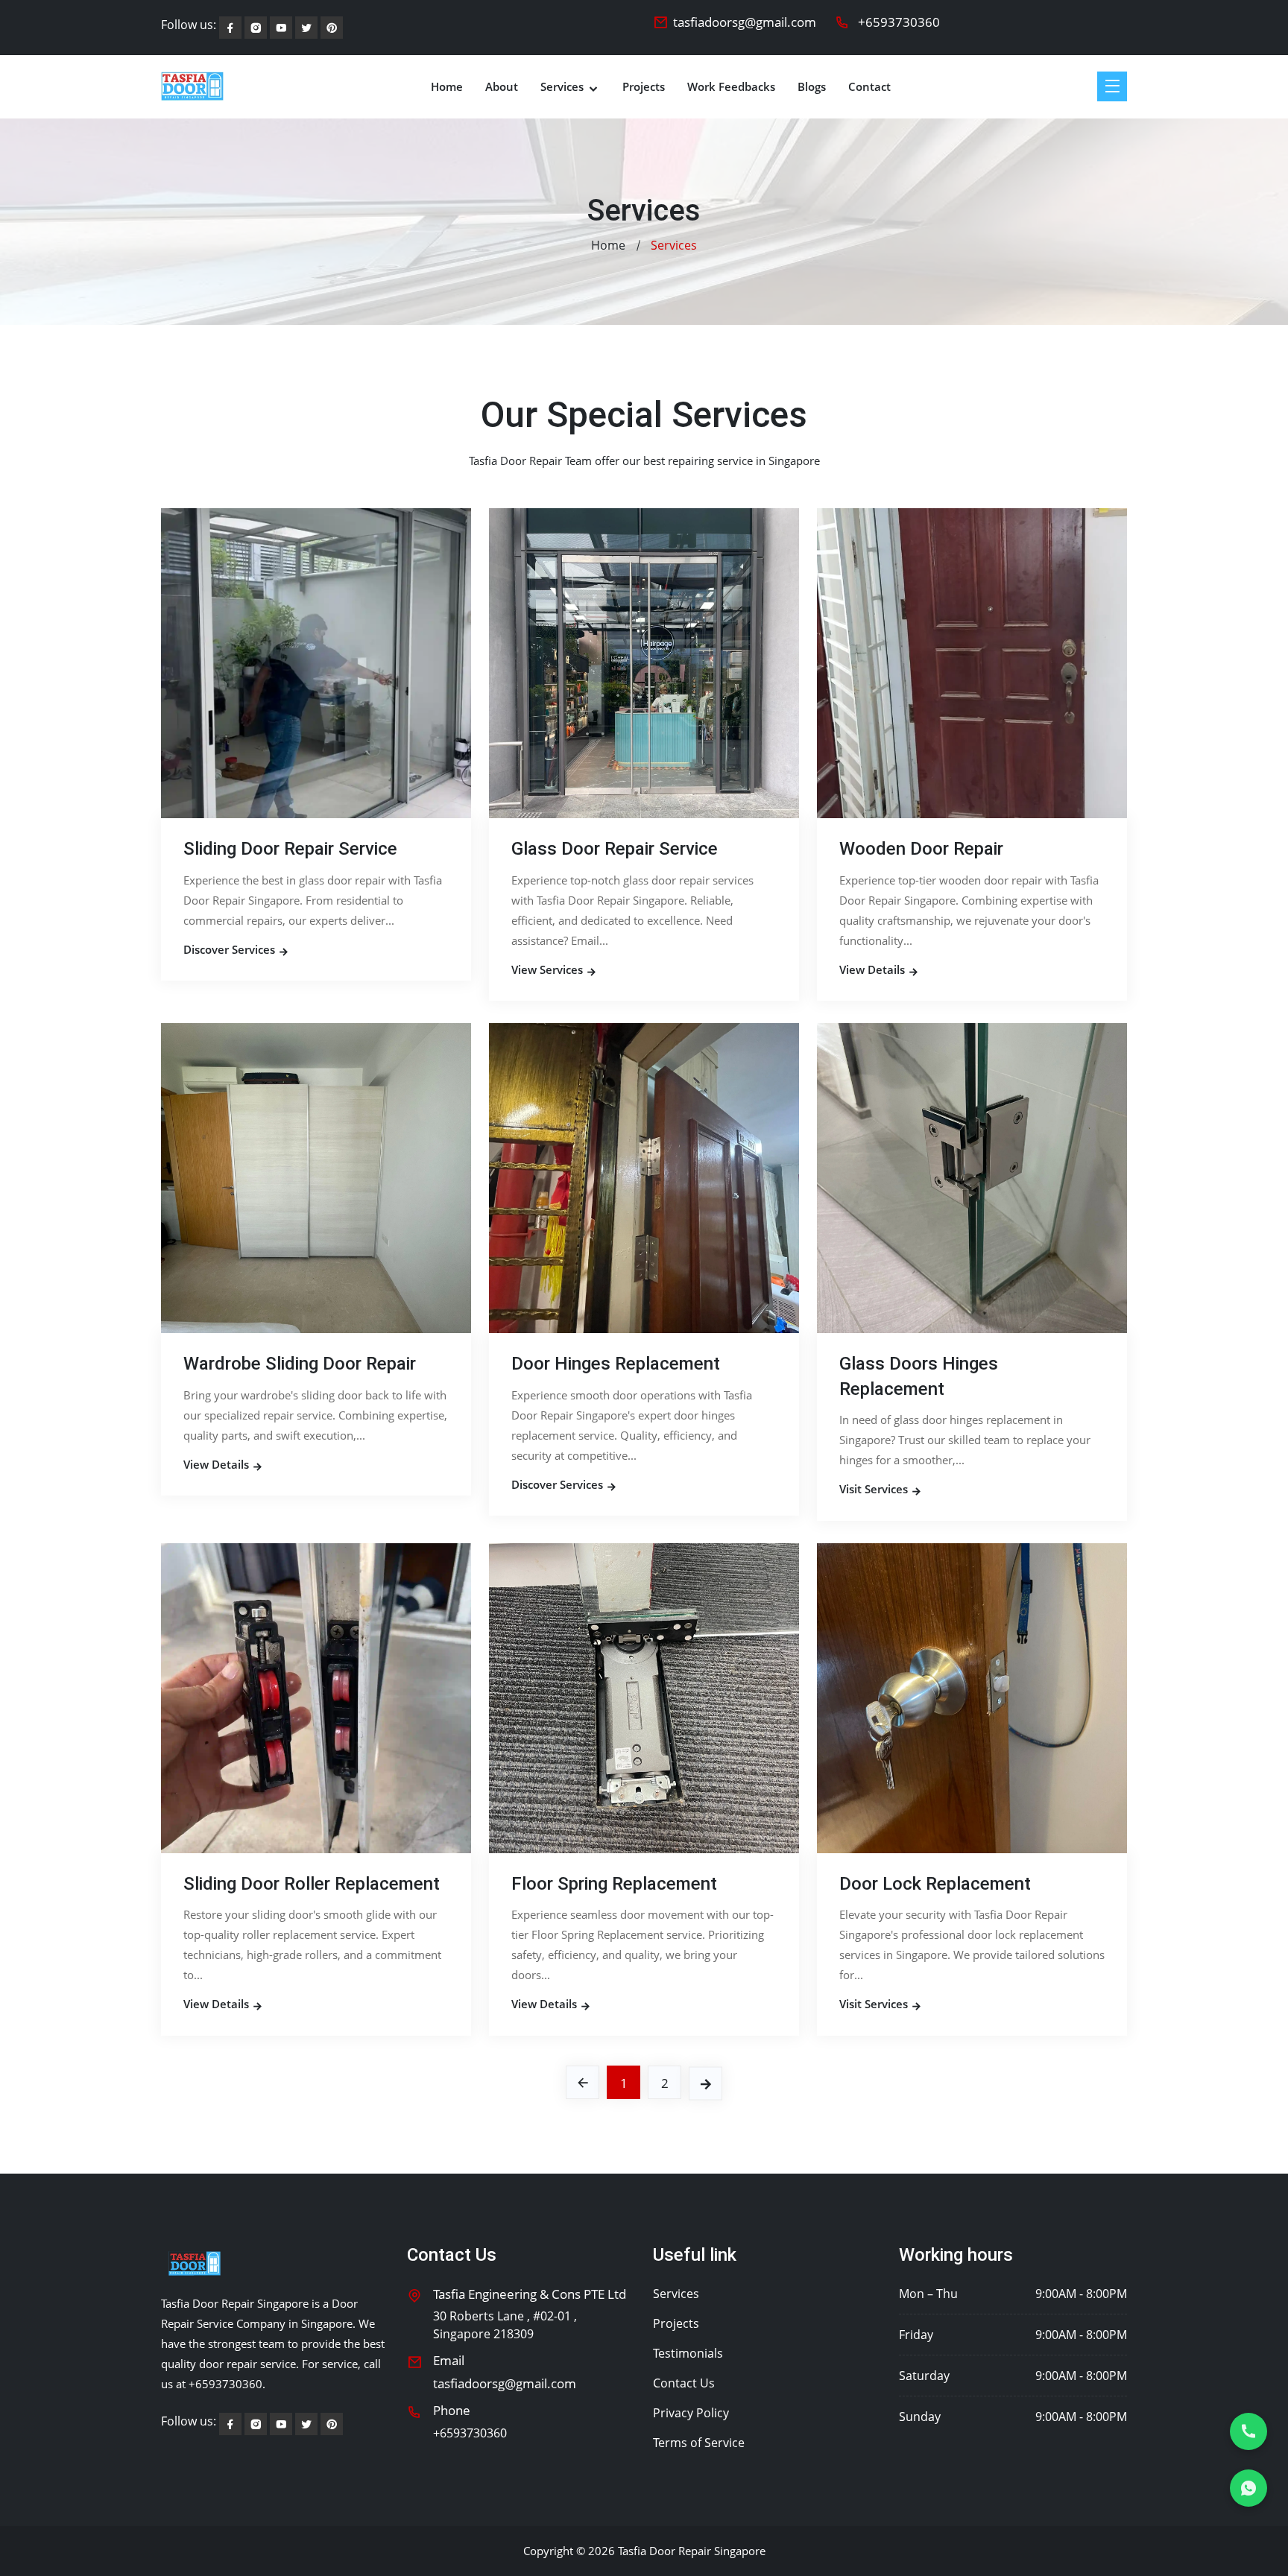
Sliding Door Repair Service (290, 849)
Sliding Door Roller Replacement (312, 1884)
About (502, 87)
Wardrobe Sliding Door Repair (300, 1364)
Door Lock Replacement (935, 1884)
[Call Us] (1248, 2431)
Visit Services (875, 1489)
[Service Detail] (316, 662)
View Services (549, 969)
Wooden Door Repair (921, 849)
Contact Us (684, 2383)
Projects (644, 87)
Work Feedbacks (731, 87)
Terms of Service (699, 2443)
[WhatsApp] (1248, 2488)
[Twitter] (332, 28)
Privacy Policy (691, 2413)
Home (447, 87)
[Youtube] (281, 28)
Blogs (812, 87)
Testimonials (688, 2353)
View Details (874, 969)
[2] (705, 2083)
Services (563, 87)
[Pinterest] (306, 28)
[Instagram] (256, 28)
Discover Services (231, 949)
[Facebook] (230, 28)
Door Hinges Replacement (616, 1364)
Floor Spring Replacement (614, 1884)
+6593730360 (899, 22)
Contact (869, 87)
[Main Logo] (192, 86)
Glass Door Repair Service (615, 849)
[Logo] (195, 2263)
